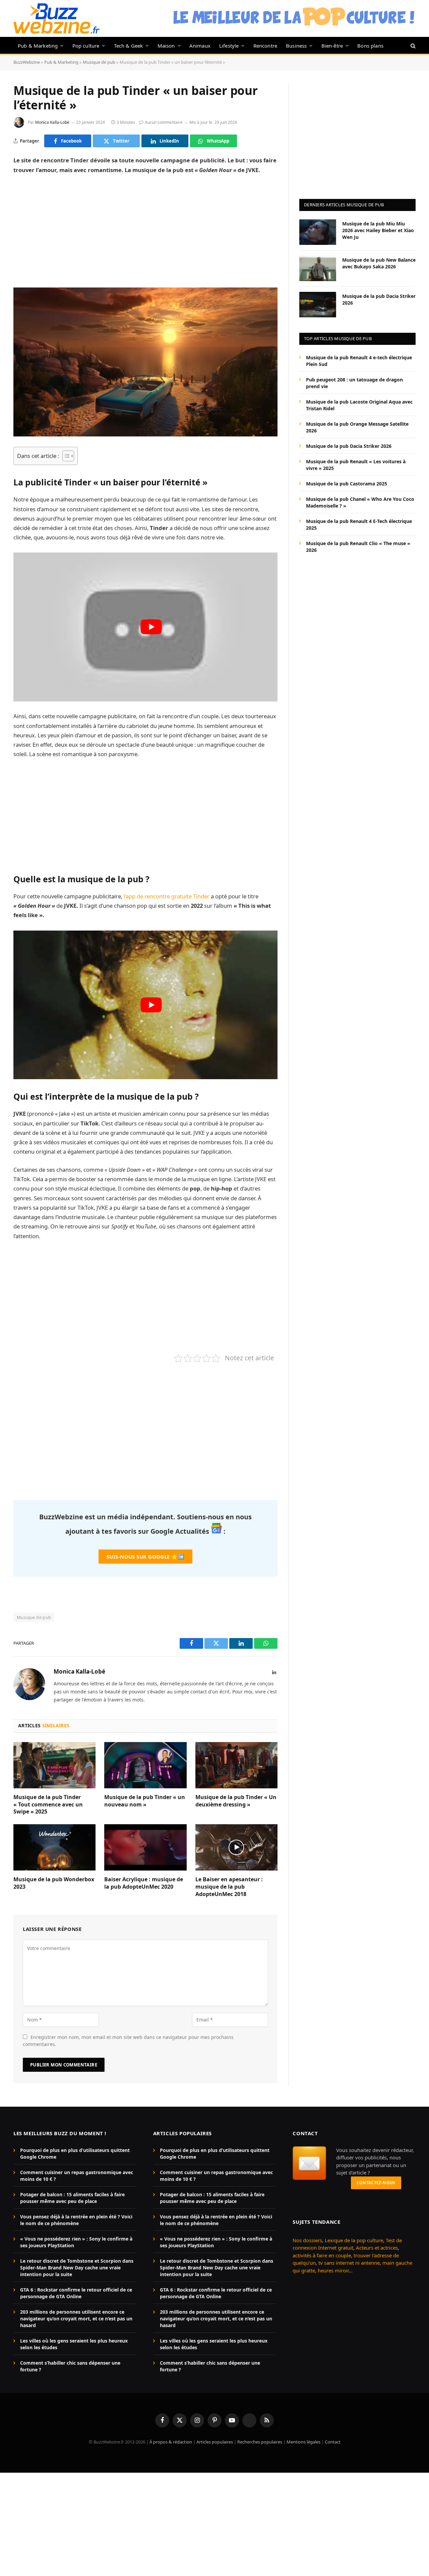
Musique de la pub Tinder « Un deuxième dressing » (236, 1801)
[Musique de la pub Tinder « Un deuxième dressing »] (236, 1765)
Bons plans (370, 46)
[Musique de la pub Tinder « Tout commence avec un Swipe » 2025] (54, 1765)
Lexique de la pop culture (354, 2240)
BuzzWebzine (27, 62)
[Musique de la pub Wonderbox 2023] (54, 1847)
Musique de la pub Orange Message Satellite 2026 (357, 427)
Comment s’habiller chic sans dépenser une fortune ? (70, 2366)
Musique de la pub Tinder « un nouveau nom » (145, 1801)
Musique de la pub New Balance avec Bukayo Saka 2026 (379, 263)
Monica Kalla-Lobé (52, 122)
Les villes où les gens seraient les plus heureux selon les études (74, 2344)
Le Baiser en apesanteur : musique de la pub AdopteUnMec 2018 (229, 1887)
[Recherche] (412, 45)
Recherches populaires (260, 2442)
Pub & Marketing (38, 46)
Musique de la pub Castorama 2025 (347, 483)
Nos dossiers (307, 2240)
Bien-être (332, 46)
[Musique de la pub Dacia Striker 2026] (318, 305)
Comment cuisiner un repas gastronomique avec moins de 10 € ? (77, 2176)
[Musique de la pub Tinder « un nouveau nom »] (145, 1765)
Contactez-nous (376, 2183)
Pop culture (86, 46)
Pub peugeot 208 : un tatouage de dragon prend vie (354, 383)
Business (296, 46)
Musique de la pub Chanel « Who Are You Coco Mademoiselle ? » (360, 502)
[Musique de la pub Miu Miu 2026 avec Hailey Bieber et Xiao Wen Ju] (318, 232)
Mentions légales (303, 2442)
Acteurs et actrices (377, 2248)
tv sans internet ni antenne (349, 2263)
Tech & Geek (129, 46)
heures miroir (333, 2270)
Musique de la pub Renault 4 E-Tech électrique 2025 (359, 524)
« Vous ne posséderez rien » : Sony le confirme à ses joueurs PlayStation (76, 2242)
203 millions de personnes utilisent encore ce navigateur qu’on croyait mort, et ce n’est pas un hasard (76, 2319)
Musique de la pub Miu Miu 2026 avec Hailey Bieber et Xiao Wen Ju (378, 230)
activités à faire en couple (322, 2255)
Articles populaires (215, 2442)
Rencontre (265, 46)
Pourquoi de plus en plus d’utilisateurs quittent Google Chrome (75, 2153)
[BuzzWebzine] (56, 18)
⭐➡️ (145, 1557)
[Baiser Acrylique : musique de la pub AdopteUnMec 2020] (145, 1847)
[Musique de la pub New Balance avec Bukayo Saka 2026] (318, 268)
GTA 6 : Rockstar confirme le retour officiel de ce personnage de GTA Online (76, 2293)
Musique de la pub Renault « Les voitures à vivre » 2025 (356, 464)
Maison (166, 46)
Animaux (200, 46)
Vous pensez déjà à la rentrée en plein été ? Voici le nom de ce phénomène (76, 2220)
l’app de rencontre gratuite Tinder (167, 896)
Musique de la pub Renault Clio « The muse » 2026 (358, 546)
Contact (333, 2442)
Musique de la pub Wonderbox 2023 (54, 1883)
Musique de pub (99, 62)
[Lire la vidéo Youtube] (151, 627)
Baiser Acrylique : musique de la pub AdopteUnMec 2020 (144, 1883)
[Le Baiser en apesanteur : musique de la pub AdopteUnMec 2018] (236, 1847)
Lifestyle (229, 46)
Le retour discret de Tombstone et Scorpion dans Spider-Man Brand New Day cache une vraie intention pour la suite (77, 2268)
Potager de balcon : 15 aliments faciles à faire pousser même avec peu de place (72, 2198)
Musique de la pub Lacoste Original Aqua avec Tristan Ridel (359, 405)
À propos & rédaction (171, 2442)
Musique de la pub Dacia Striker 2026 (379, 299)
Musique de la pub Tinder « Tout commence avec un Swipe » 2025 (48, 1805)
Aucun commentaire (164, 122)
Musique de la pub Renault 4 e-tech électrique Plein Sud (359, 360)
